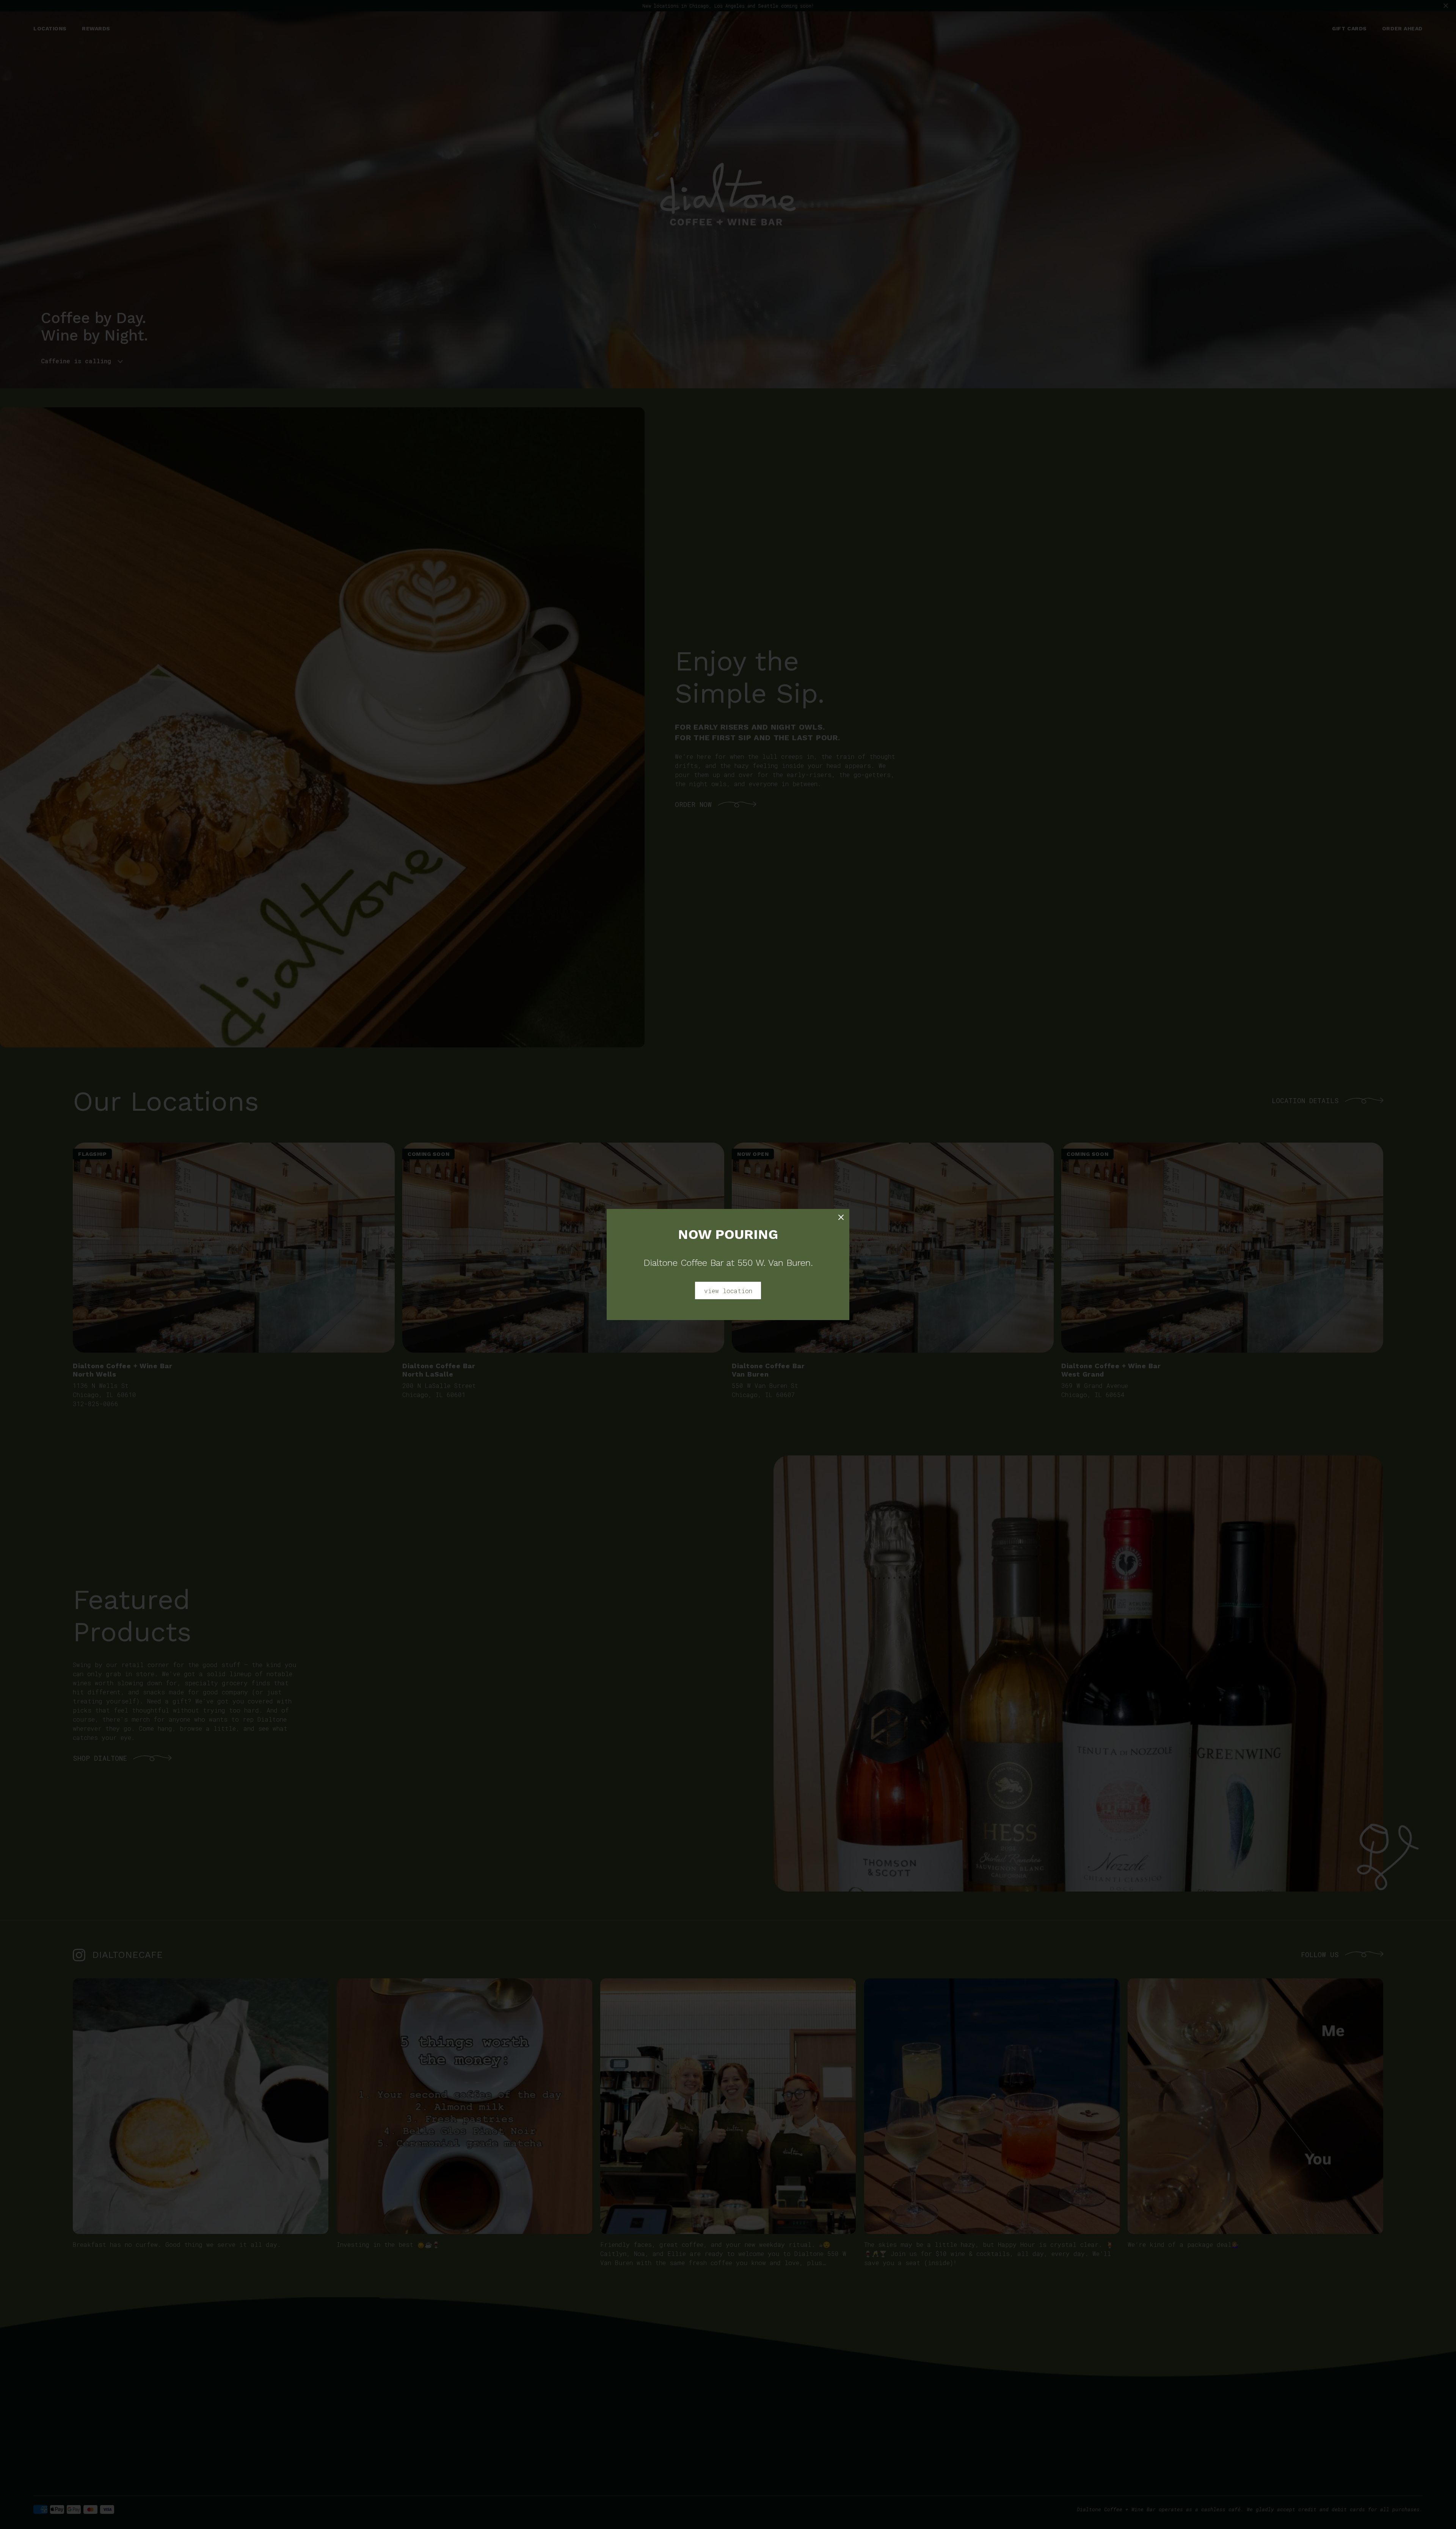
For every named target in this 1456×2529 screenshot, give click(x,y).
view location (728, 1291)
